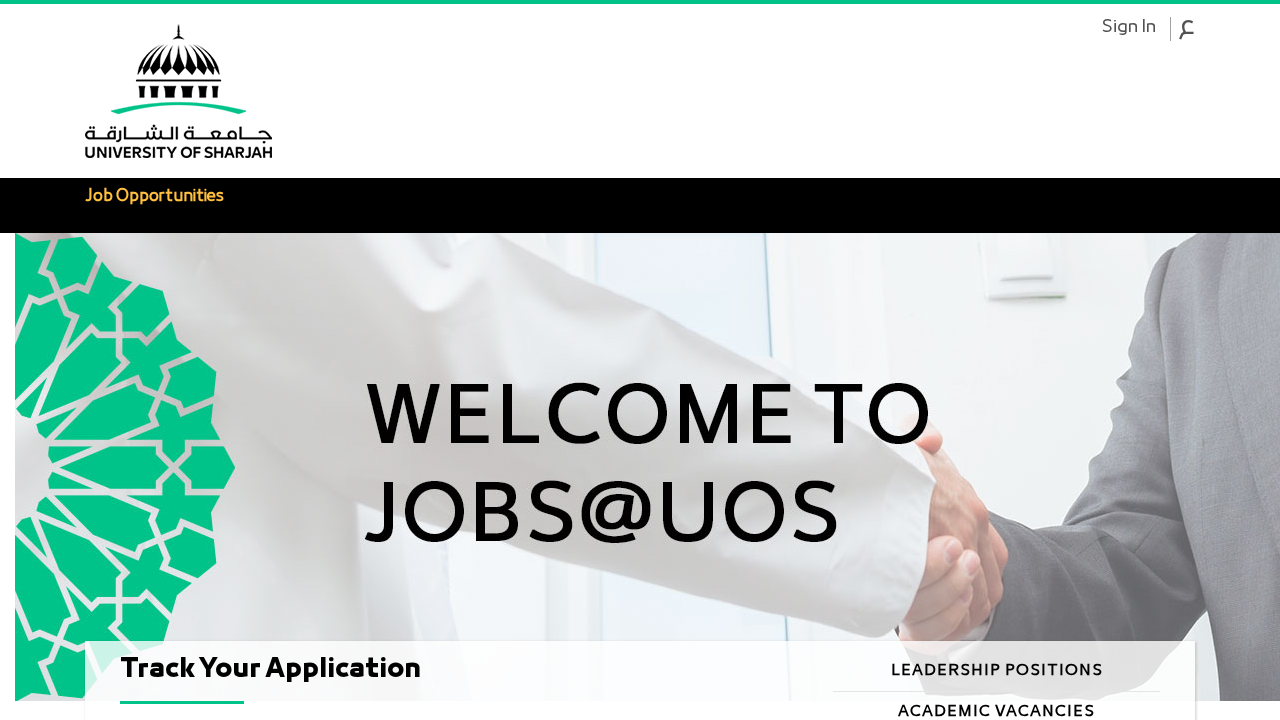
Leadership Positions (997, 671)
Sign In (1128, 28)
